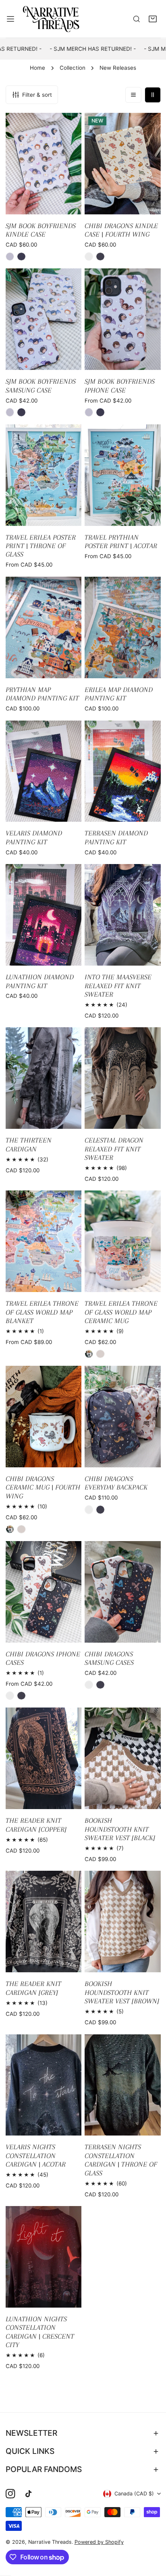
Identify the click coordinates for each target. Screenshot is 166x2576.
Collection (73, 68)
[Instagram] (10, 2494)
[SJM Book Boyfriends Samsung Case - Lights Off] (21, 412)
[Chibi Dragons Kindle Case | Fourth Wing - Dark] (100, 257)
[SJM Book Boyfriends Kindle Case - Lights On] (10, 257)
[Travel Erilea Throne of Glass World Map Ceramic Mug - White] (89, 1354)
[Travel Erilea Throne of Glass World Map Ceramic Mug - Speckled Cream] (100, 1354)
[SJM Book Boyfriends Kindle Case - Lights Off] (21, 257)
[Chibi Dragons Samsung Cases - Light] (89, 1685)
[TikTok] (30, 2494)
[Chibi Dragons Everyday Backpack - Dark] (100, 1510)
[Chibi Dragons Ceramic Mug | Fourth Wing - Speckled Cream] (21, 1529)
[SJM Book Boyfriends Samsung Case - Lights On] (10, 412)
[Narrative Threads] (51, 19)
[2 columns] (153, 95)
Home (37, 68)
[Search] (137, 19)
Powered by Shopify (99, 2542)
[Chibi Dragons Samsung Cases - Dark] (100, 1685)
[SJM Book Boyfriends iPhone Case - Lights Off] (100, 412)
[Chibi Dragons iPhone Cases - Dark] (21, 1696)
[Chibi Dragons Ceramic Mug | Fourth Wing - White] (10, 1529)
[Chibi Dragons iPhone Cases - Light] (10, 1696)
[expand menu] (10, 19)
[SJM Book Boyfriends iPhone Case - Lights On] (89, 412)
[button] (153, 19)
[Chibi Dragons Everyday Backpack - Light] (89, 1510)
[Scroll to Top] (152, 2534)
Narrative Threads (50, 2542)
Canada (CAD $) (134, 2494)
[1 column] (133, 95)
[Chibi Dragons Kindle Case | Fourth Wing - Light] (89, 257)
